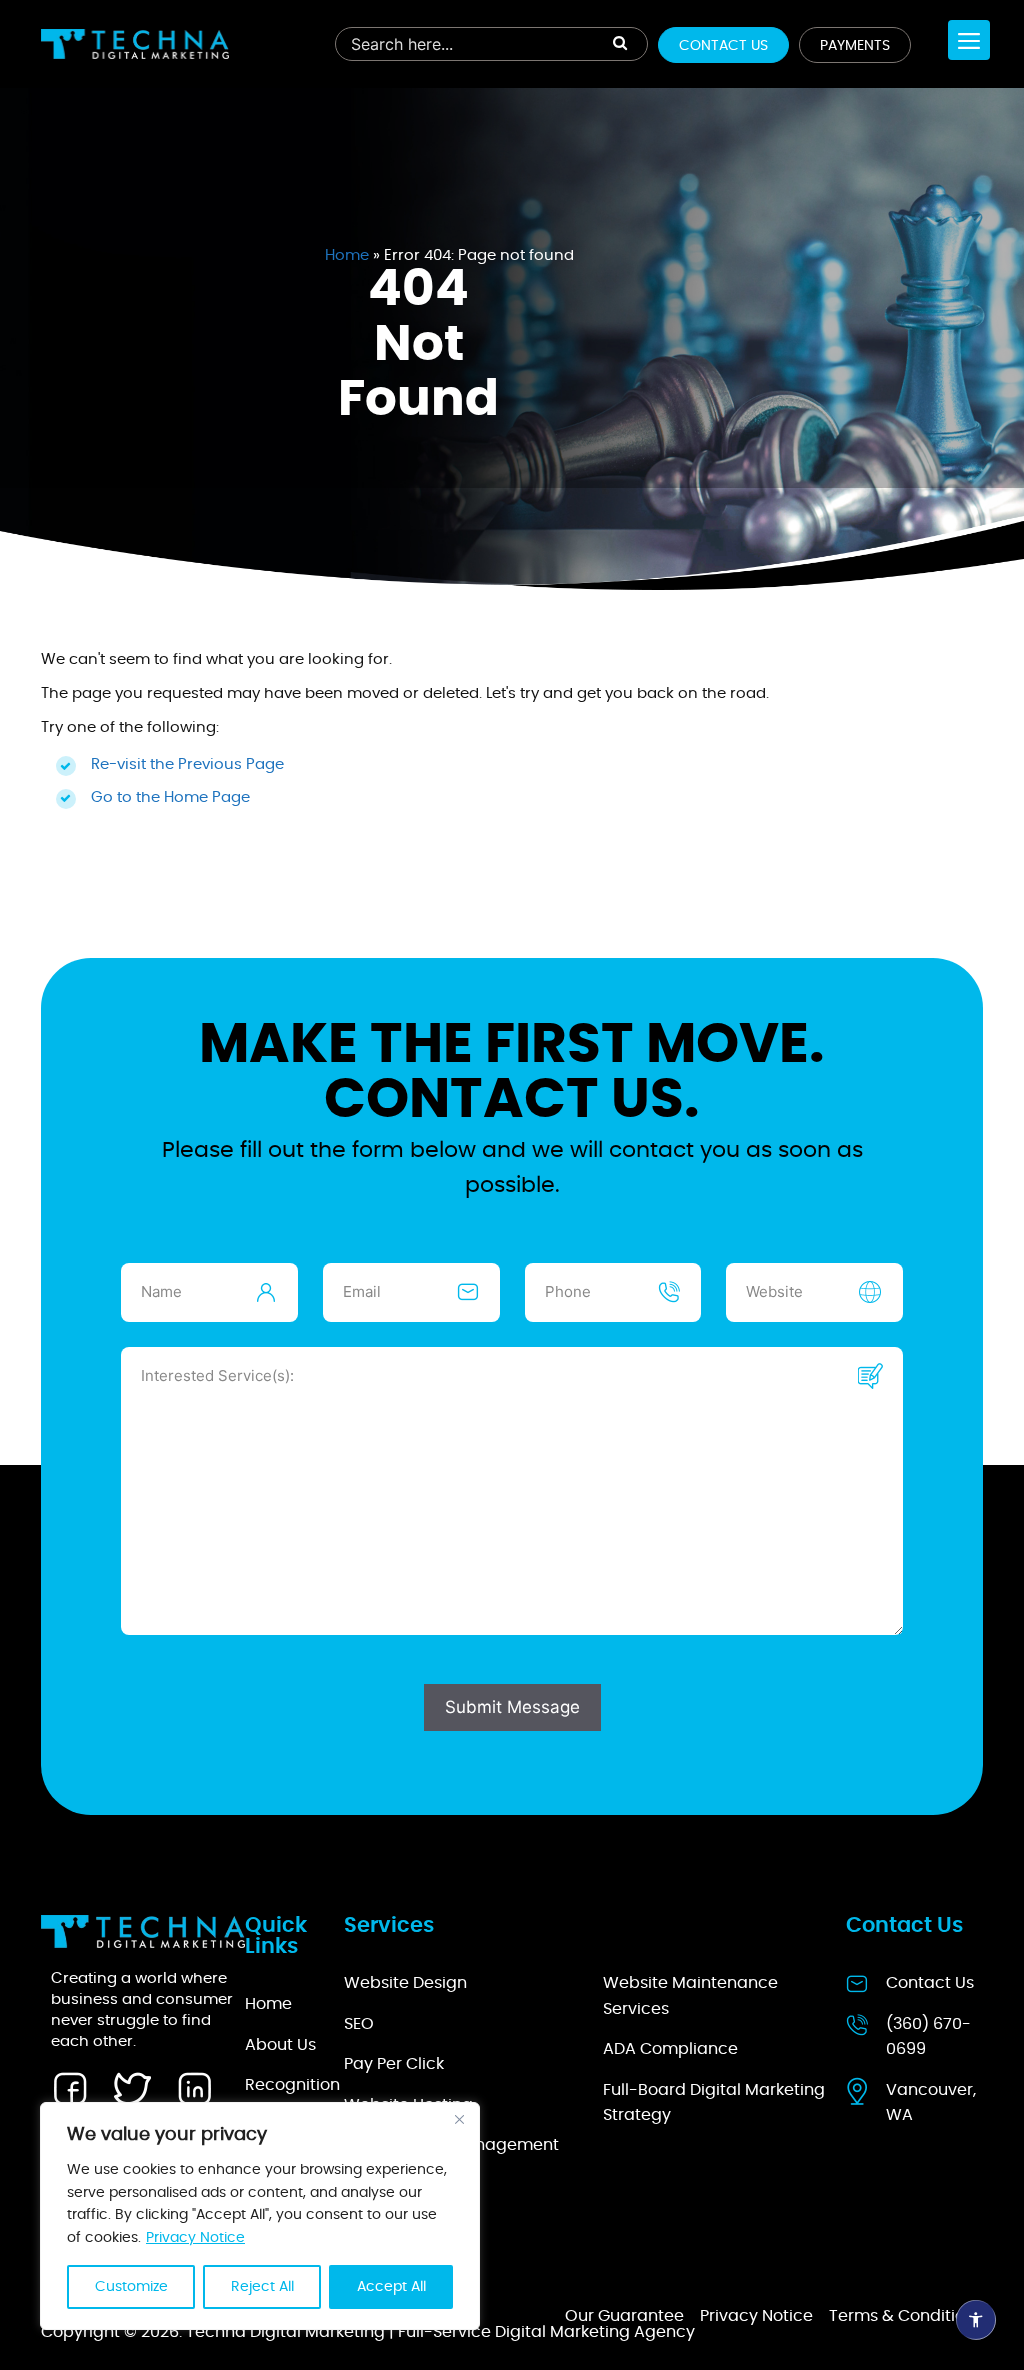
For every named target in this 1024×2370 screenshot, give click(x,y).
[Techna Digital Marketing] (135, 44)
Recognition (292, 2085)
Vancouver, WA (931, 2103)
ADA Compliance (670, 2049)
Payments (855, 46)
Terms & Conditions (906, 2316)
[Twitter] (132, 2088)
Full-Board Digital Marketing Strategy (714, 2103)
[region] (260, 2216)
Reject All (262, 2287)
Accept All (391, 2287)
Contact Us (723, 46)
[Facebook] (70, 2088)
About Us (280, 2045)
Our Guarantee (624, 2316)
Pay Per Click (394, 2064)
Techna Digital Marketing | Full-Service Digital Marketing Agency (440, 2332)
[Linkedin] (194, 2088)
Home (347, 255)
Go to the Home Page (170, 797)
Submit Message (512, 1707)
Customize (131, 2287)
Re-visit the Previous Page (187, 764)
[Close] (459, 2119)
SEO (359, 2024)
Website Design (405, 1983)
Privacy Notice (195, 2238)
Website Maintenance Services (690, 1996)
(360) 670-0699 (928, 2037)
